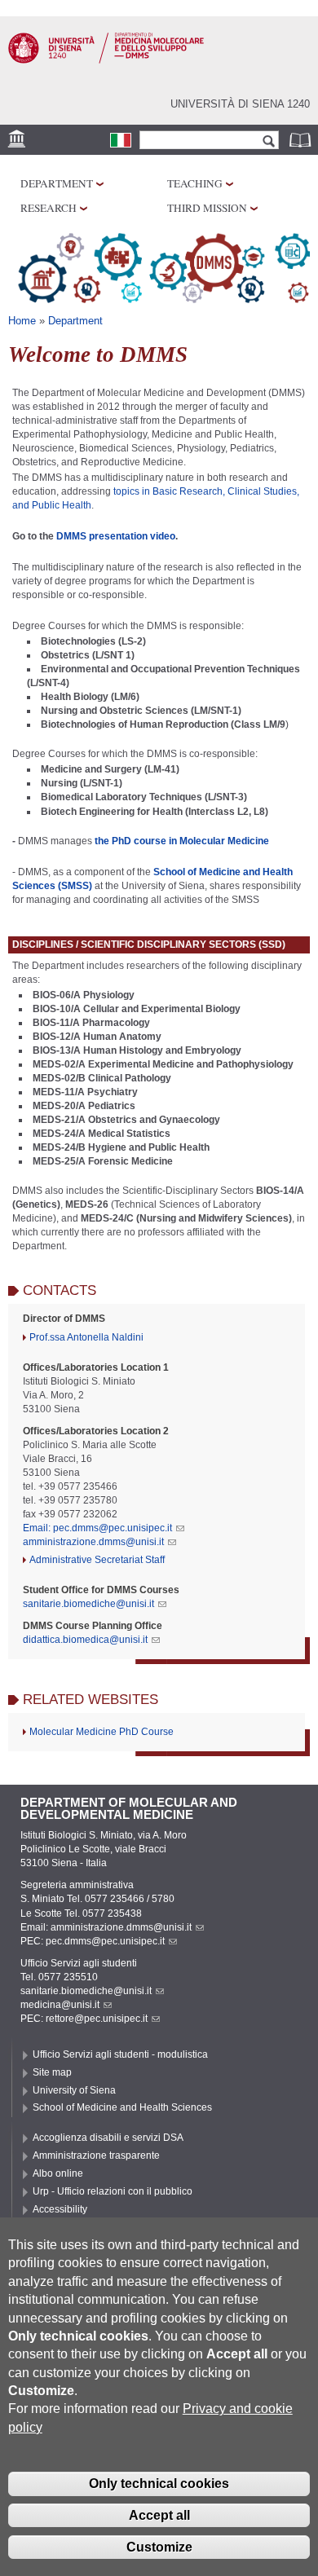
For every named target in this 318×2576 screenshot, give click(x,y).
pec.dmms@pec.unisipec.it (105, 1941)
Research (49, 208)
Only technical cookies (159, 2484)
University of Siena (74, 2090)
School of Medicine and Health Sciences (122, 2107)
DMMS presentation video (116, 536)
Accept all (159, 2515)
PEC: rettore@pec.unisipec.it (84, 2019)
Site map (52, 2072)
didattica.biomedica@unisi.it (85, 1640)
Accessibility (60, 2209)
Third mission (207, 208)
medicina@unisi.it (60, 2005)
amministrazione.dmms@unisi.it (93, 1542)
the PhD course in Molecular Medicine (182, 841)
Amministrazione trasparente (96, 2155)
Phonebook (302, 140)
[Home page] (106, 60)
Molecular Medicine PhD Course (102, 1732)
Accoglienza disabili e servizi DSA (108, 2138)
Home (22, 321)
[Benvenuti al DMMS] (121, 140)
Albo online (58, 2173)
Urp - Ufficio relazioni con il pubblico (113, 2191)
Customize (159, 2547)
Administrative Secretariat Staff (97, 1560)
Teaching (195, 183)
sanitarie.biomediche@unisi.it (88, 1604)
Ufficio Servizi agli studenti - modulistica (120, 2054)
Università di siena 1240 (240, 104)
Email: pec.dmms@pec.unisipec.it (97, 1528)
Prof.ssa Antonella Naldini (86, 1337)
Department (57, 183)
